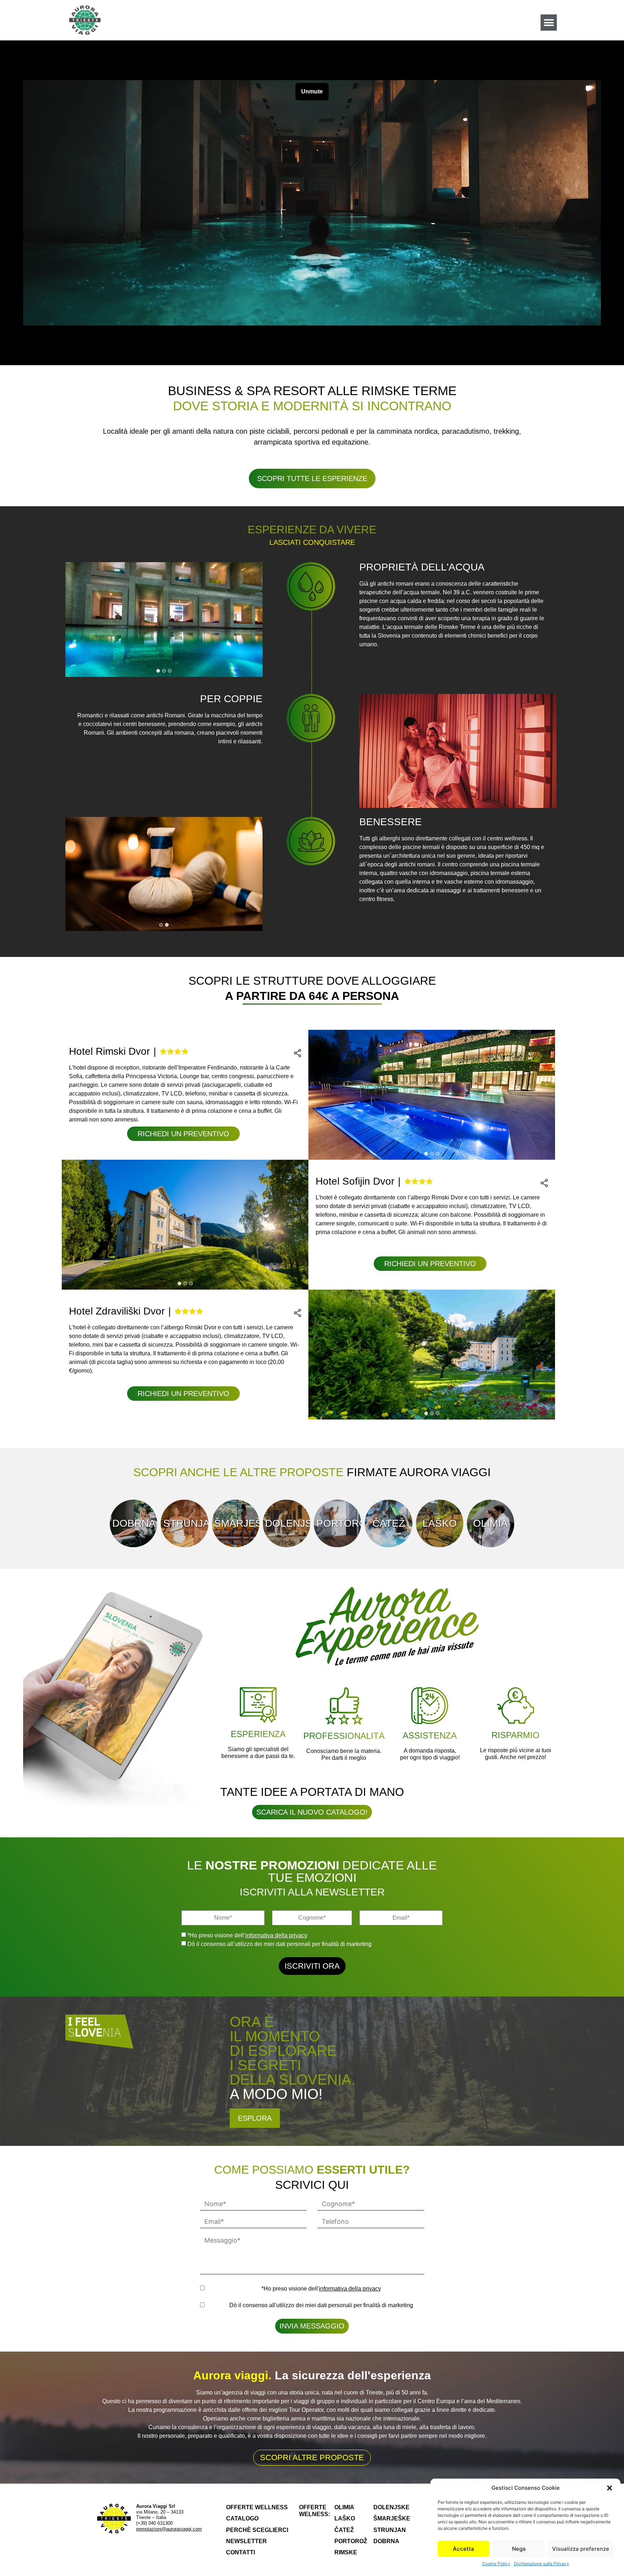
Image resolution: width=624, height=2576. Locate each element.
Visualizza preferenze (581, 2549)
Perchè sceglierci (257, 2530)
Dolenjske (286, 1523)
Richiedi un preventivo (183, 1134)
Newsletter (246, 2541)
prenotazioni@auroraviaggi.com (169, 2529)
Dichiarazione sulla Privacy (541, 2564)
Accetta (463, 2549)
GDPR (204, 2288)
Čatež (389, 1523)
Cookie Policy (496, 2564)
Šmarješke (235, 1523)
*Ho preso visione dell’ (247, 1936)
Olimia (490, 1523)
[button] (610, 2488)
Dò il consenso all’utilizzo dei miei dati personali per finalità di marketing (279, 1944)
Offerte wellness (257, 2507)
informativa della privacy (276, 1935)
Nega (519, 2549)
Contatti (240, 2552)
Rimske (346, 2552)
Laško (440, 1523)
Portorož (338, 1523)
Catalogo (242, 2518)
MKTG (204, 2305)
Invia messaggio (312, 2326)
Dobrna (134, 1523)
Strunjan (185, 1523)
